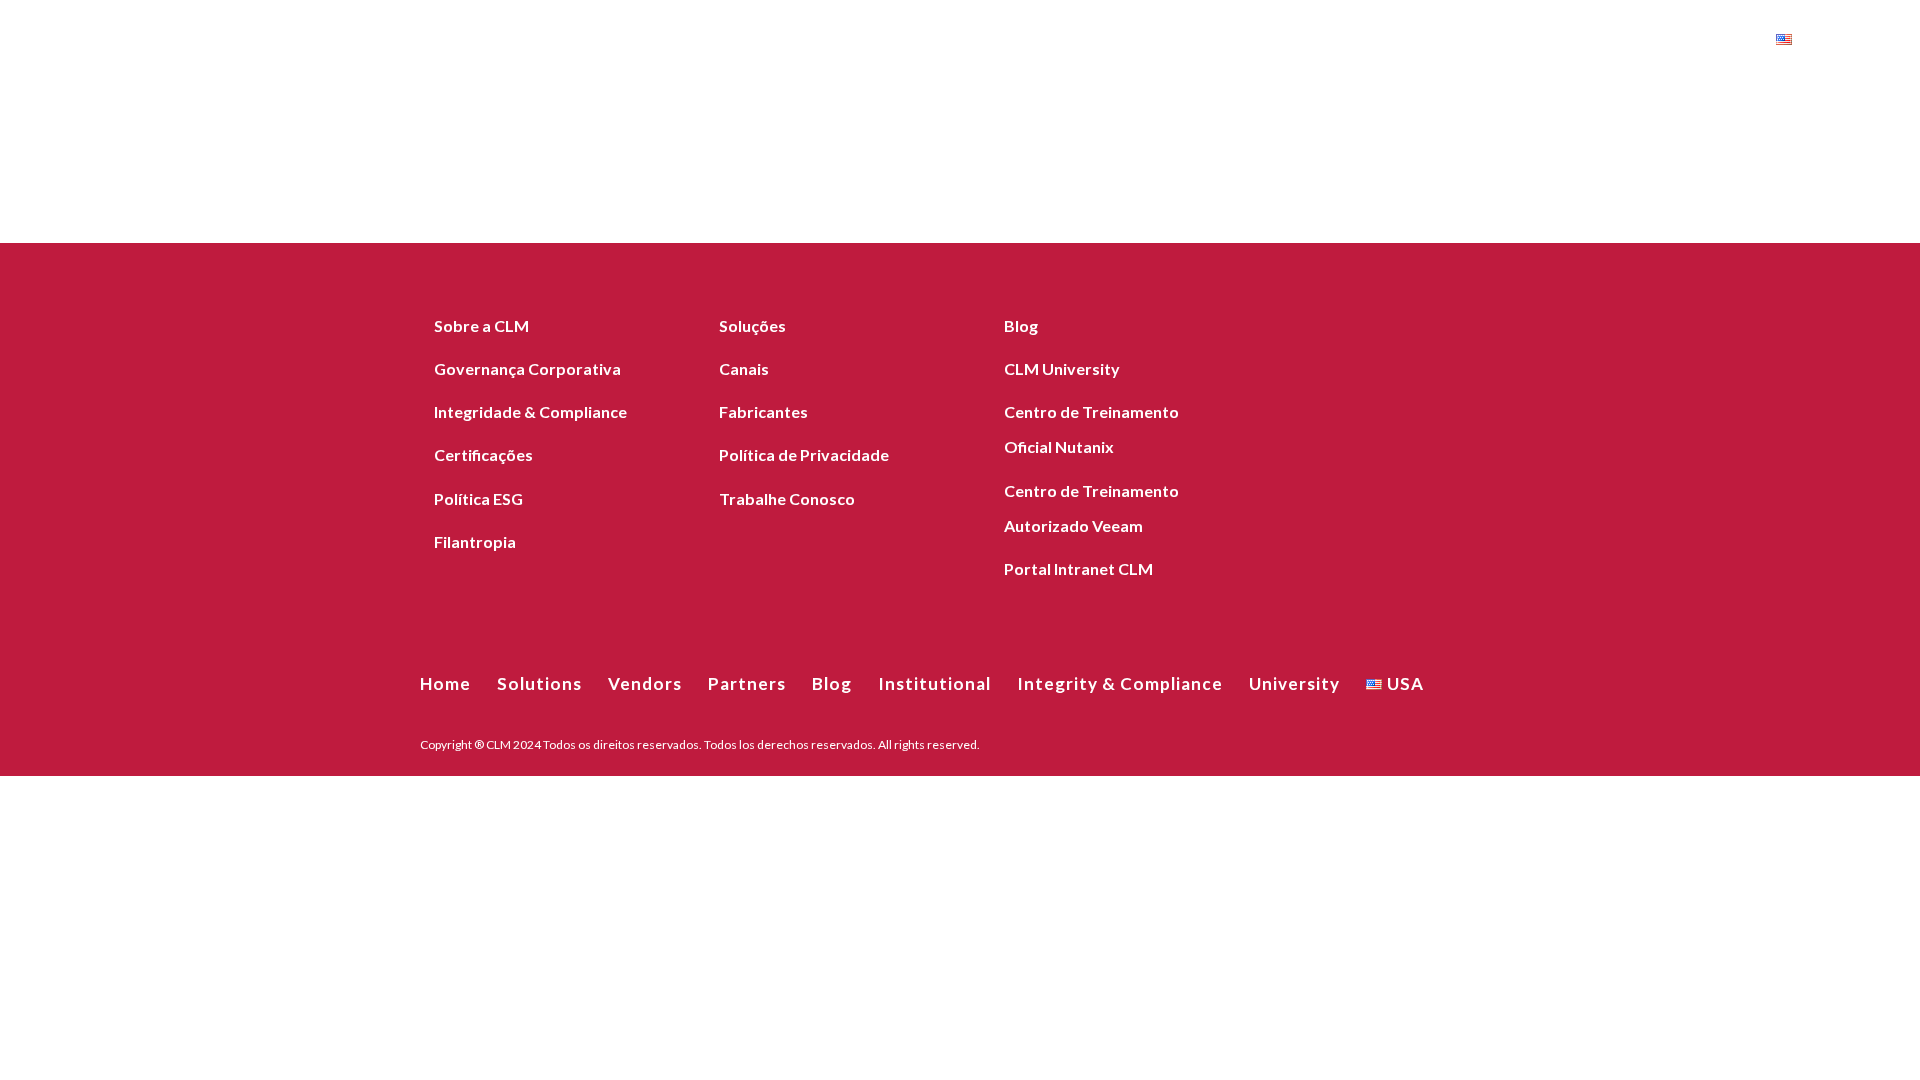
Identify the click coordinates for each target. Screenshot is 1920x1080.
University (1706, 42)
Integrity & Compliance (1514, 42)
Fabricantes (763, 411)
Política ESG (478, 498)
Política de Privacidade (804, 454)
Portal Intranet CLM (1078, 568)
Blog (1204, 42)
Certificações (483, 454)
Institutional (1309, 42)
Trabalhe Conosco (787, 498)
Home (813, 42)
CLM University (1062, 368)
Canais (744, 368)
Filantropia (475, 541)
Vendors (1013, 42)
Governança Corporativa (527, 368)
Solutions (906, 42)
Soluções (752, 325)
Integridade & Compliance (530, 411)
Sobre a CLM (481, 325)
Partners (1117, 42)
